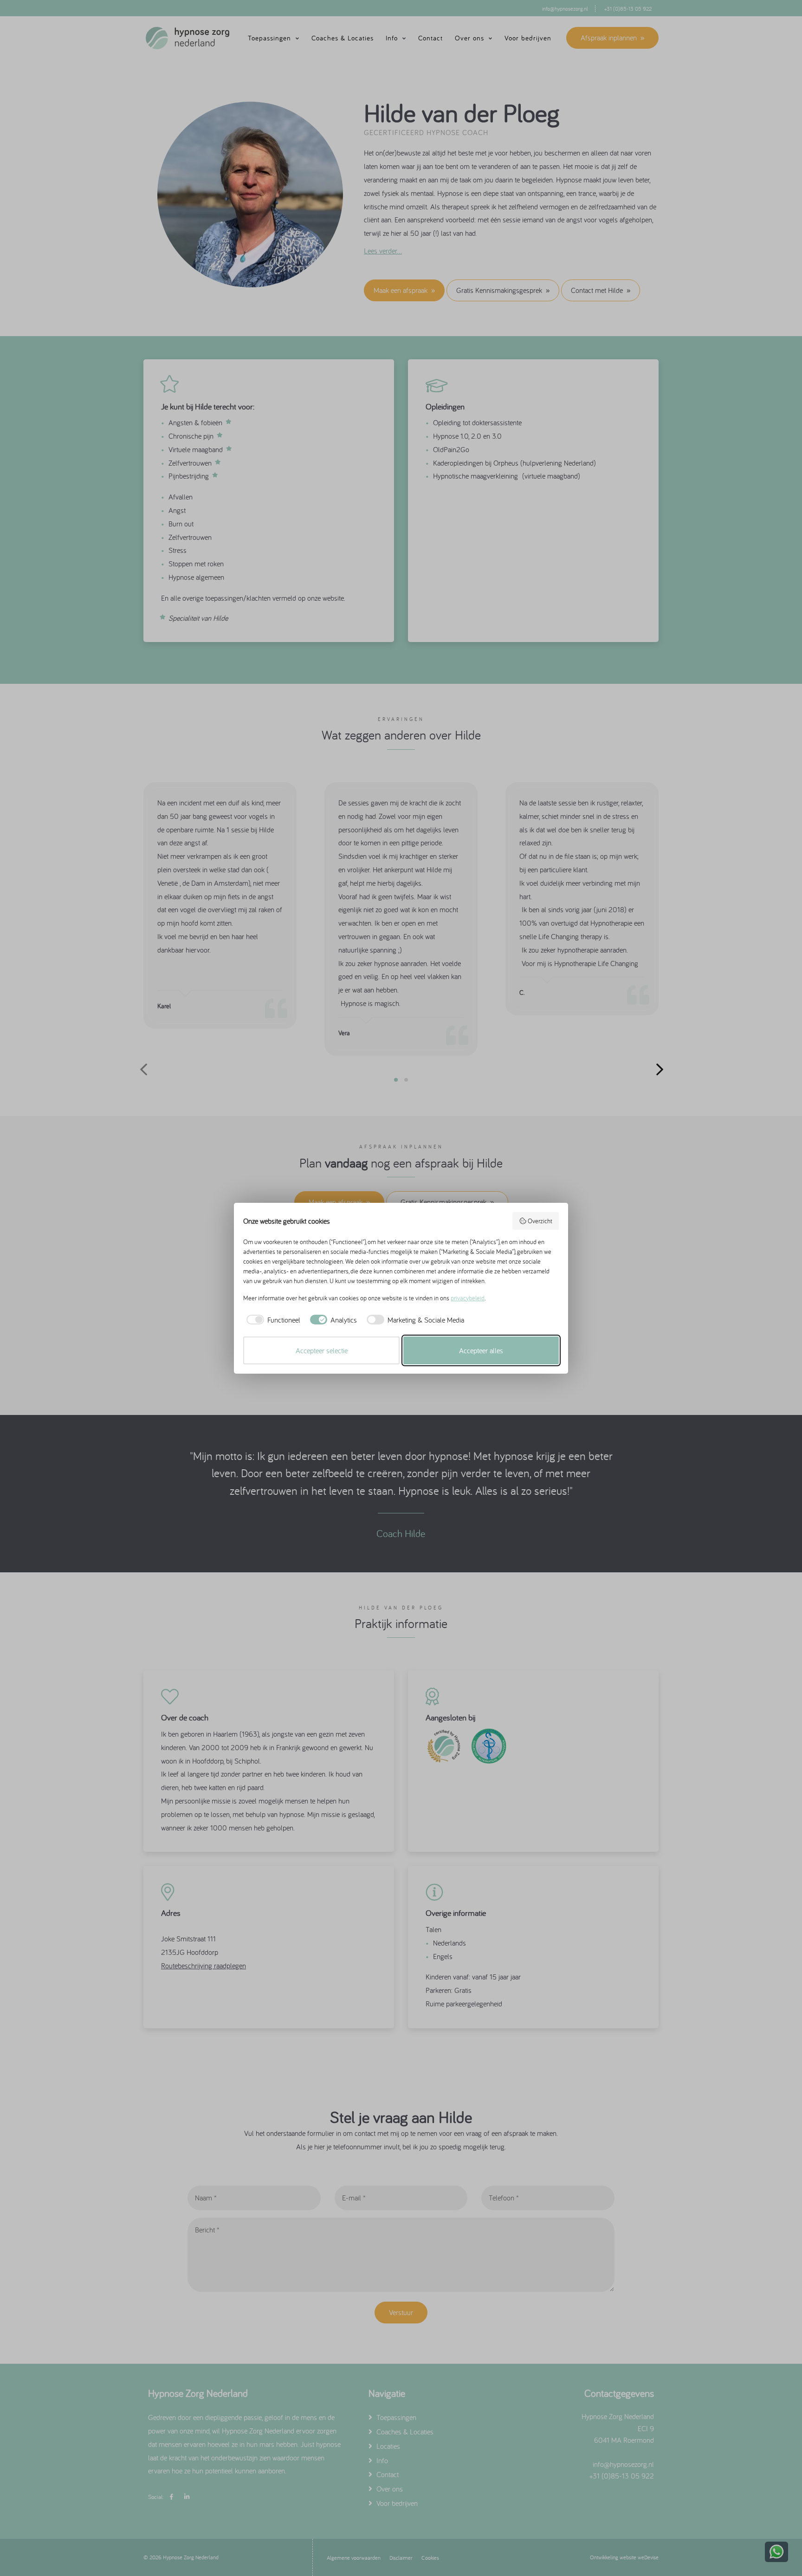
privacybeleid (468, 1298)
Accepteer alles (481, 1350)
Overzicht (540, 1221)
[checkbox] (272, 1320)
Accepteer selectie (322, 1350)
